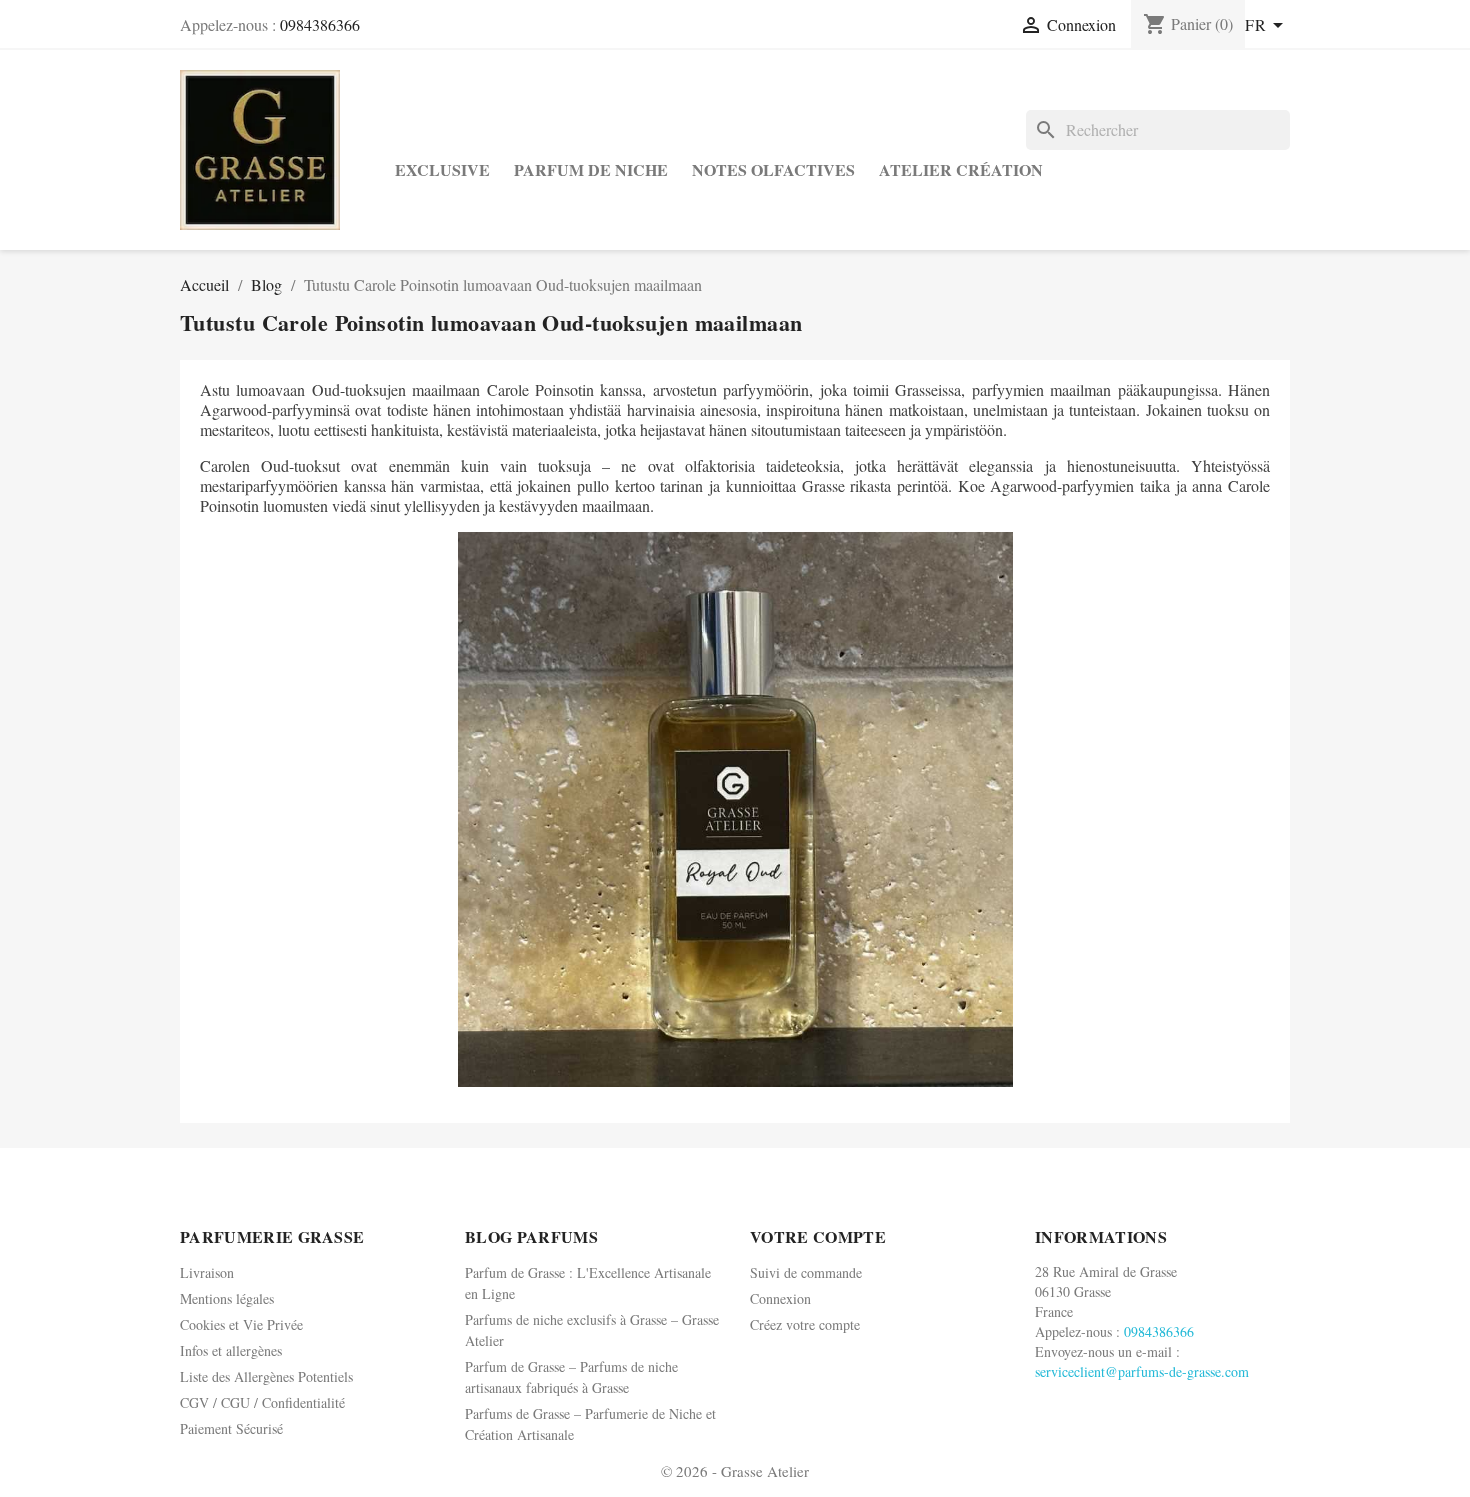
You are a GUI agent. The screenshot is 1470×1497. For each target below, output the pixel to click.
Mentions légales (227, 1298)
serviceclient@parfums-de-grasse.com (1142, 1371)
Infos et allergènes (231, 1350)
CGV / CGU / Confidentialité (262, 1402)
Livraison (207, 1272)
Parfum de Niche (591, 169)
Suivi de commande (806, 1272)
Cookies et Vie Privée (241, 1324)
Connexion (780, 1298)
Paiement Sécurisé (231, 1428)
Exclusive (442, 169)
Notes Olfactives (773, 169)
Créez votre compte (805, 1324)
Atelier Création (961, 169)
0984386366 (320, 24)
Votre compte (818, 1236)
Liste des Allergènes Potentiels (266, 1376)
